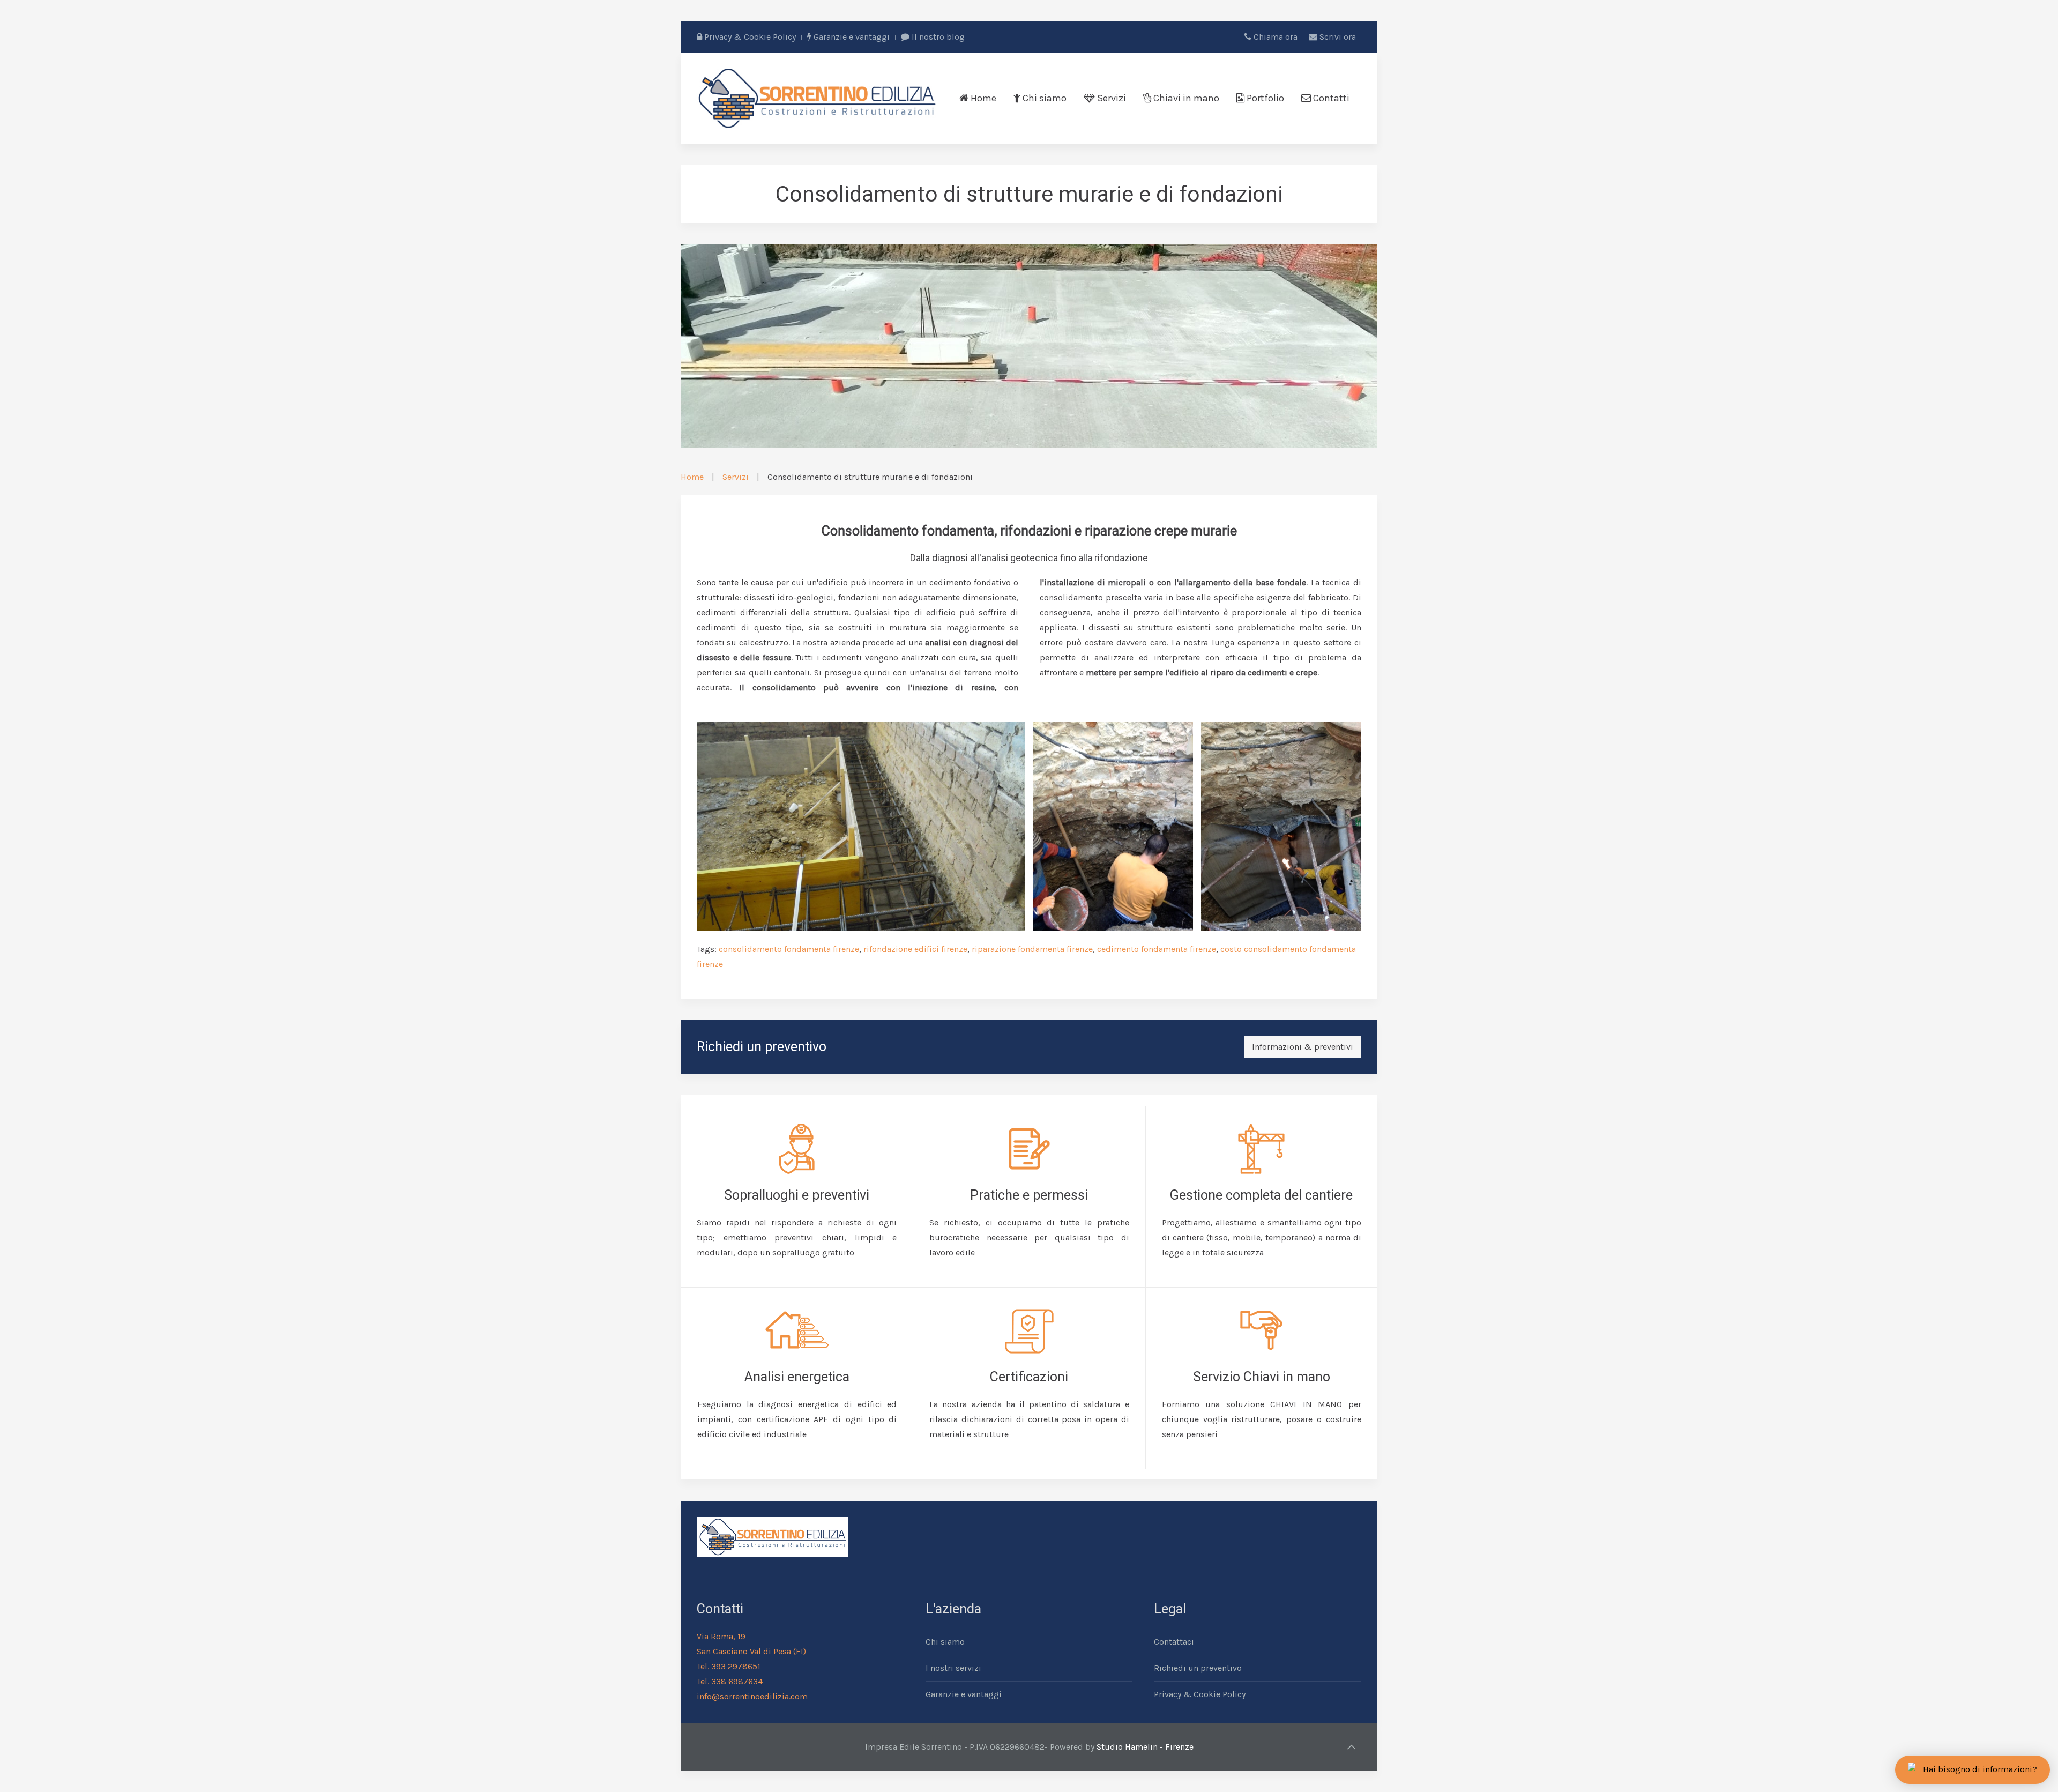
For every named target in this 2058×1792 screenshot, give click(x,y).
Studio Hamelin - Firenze (1145, 1747)
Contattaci (1174, 1642)
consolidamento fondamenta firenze (789, 949)
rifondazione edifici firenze (915, 949)
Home (982, 98)
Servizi (1110, 98)
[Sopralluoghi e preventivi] (797, 1196)
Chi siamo (1043, 98)
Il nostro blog (937, 37)
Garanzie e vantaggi (851, 37)
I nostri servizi (953, 1668)
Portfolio (1264, 98)
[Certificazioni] (1029, 1378)
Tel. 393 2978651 (729, 1666)
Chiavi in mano (1185, 98)
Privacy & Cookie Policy (749, 37)
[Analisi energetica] (797, 1378)
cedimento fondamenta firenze (1157, 949)
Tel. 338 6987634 (730, 1681)
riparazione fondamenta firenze (1032, 949)
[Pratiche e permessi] (1029, 1196)
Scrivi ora (1337, 37)
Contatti (1330, 98)
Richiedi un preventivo (1198, 1668)
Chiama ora (1274, 37)
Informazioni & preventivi (1303, 1047)
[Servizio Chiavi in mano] (1262, 1378)
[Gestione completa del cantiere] (1262, 1196)
